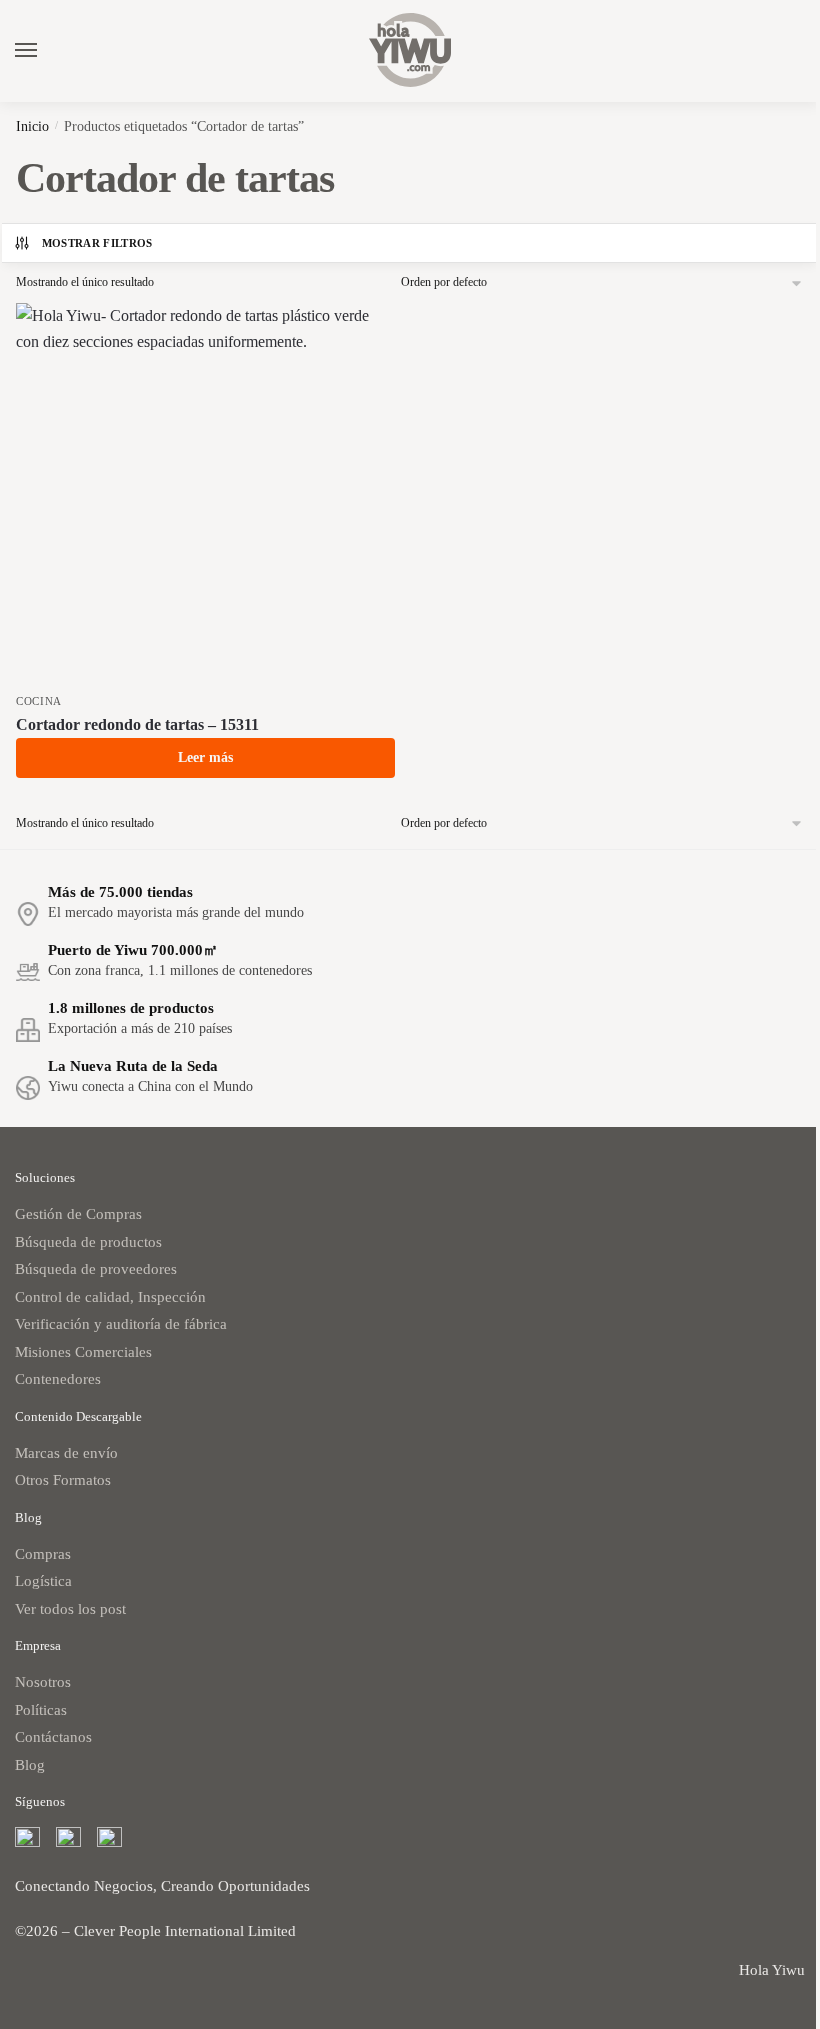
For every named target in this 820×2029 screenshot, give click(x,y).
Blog (30, 1765)
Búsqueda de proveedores (96, 1269)
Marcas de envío (66, 1453)
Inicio (32, 126)
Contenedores (58, 1379)
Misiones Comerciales (83, 1352)
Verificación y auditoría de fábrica (121, 1324)
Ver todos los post (70, 1609)
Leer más (205, 757)
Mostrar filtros (97, 243)
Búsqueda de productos (88, 1242)
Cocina (39, 701)
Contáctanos (53, 1737)
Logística (43, 1581)
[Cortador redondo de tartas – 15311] (205, 492)
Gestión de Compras (78, 1214)
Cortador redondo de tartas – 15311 (137, 724)
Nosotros (43, 1682)
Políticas (41, 1710)
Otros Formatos (63, 1480)
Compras (43, 1554)
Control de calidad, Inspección (110, 1297)
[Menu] (45, 51)
